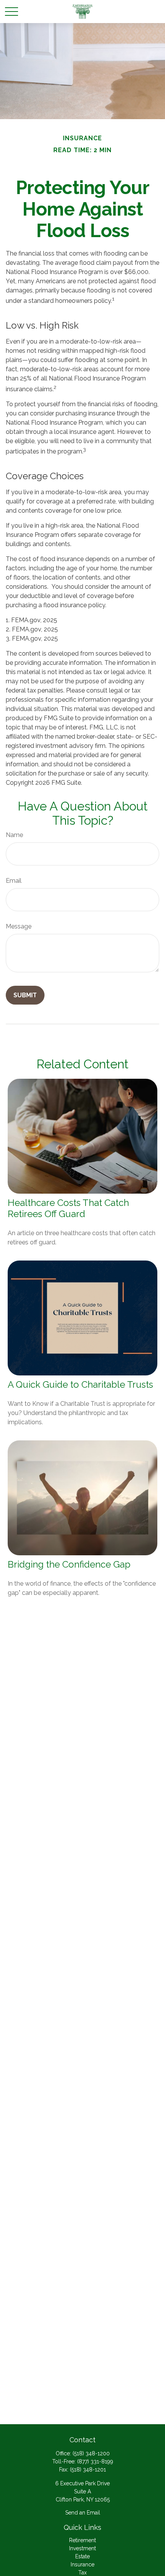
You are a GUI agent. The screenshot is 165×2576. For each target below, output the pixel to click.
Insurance (82, 2564)
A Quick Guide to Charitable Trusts (80, 1384)
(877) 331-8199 (95, 2461)
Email (14, 881)
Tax (82, 2573)
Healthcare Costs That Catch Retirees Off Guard (68, 1208)
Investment (82, 2548)
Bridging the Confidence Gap (69, 1564)
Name (14, 835)
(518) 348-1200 (91, 2453)
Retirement (82, 2540)
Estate (82, 2556)
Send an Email (83, 2513)
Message (19, 926)
